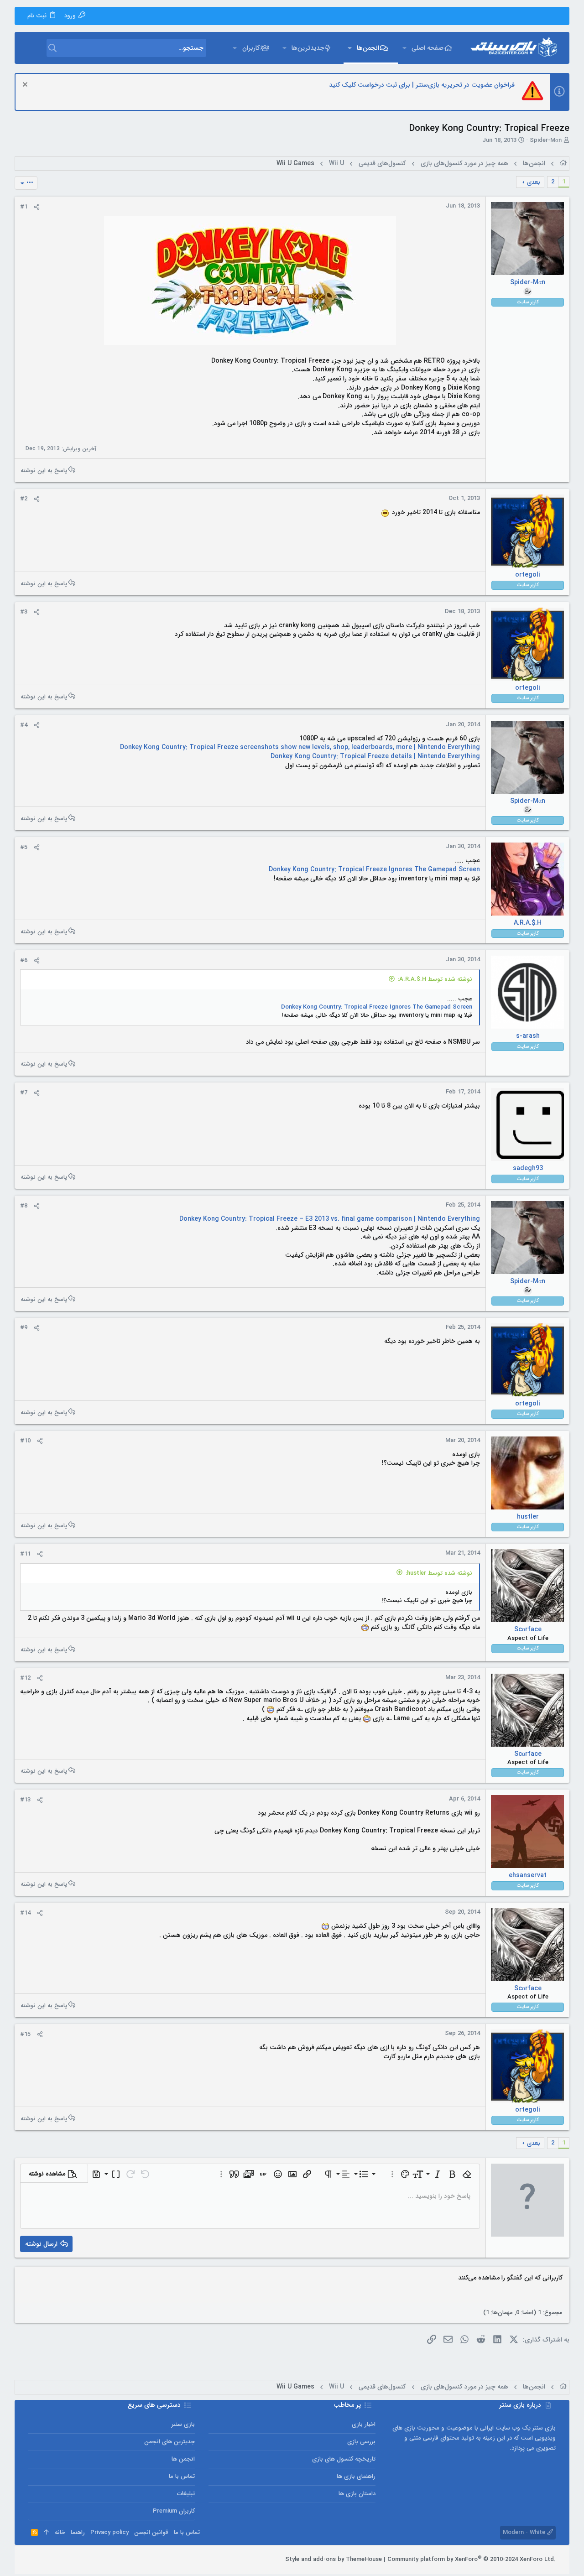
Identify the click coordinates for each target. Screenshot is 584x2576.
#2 (24, 499)
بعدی (534, 182)
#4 (24, 725)
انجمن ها (183, 2459)
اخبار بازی (363, 2424)
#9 (24, 1328)
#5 (24, 847)
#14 (25, 1913)
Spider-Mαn (546, 140)
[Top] (46, 2533)
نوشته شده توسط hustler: (439, 1573)
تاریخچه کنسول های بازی (344, 2459)
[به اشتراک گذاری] (37, 207)
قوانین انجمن (151, 2532)
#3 (24, 612)
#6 (24, 960)
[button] (404, 48)
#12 (25, 1678)
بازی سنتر (183, 2424)
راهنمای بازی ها (356, 2476)
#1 (24, 207)
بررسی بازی (361, 2442)
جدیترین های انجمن (169, 2442)
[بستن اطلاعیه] (26, 86)
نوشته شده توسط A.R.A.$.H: (435, 979)
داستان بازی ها (357, 2494)
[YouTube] (32, 2560)
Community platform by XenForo (472, 2559)
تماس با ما (182, 2476)
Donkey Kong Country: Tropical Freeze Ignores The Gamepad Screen (374, 869)
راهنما (78, 2532)
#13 (25, 1800)
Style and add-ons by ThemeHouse (334, 2559)
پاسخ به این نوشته (44, 470)
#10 (25, 1441)
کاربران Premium (174, 2511)
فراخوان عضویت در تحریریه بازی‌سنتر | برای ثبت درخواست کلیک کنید (422, 85)
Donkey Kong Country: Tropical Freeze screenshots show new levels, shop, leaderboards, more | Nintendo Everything (300, 747)
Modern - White (525, 2532)
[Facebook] (73, 2560)
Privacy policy (109, 2532)
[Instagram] (60, 2560)
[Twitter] (46, 2560)
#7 (24, 1093)
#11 (25, 1554)
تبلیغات (186, 2494)
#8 (24, 1206)
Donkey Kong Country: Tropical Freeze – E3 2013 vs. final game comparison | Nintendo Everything (330, 1219)
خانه (60, 2532)
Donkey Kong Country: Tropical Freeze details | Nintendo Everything (375, 756)
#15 (25, 2034)
